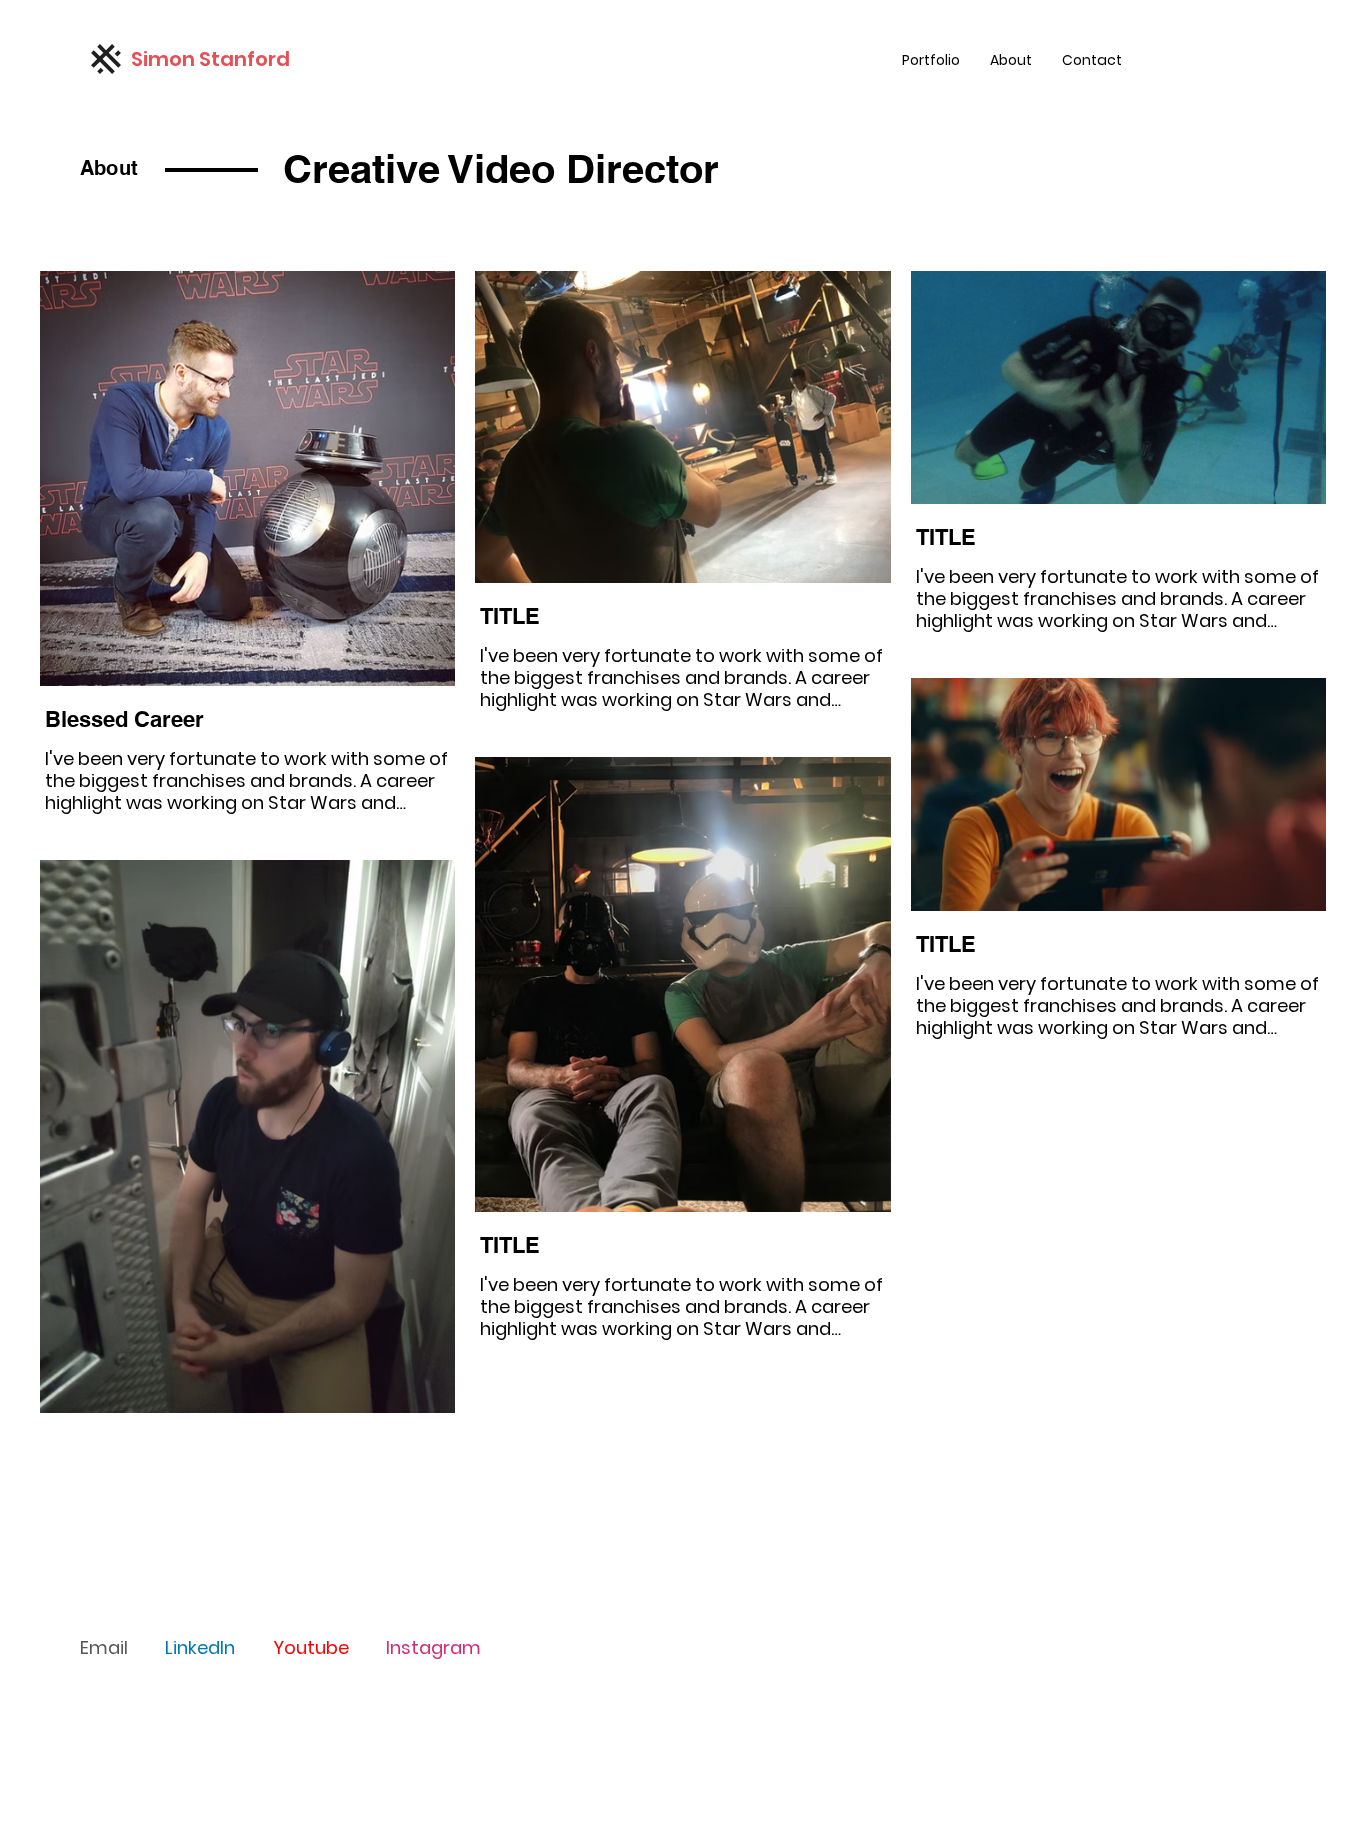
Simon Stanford (210, 59)
